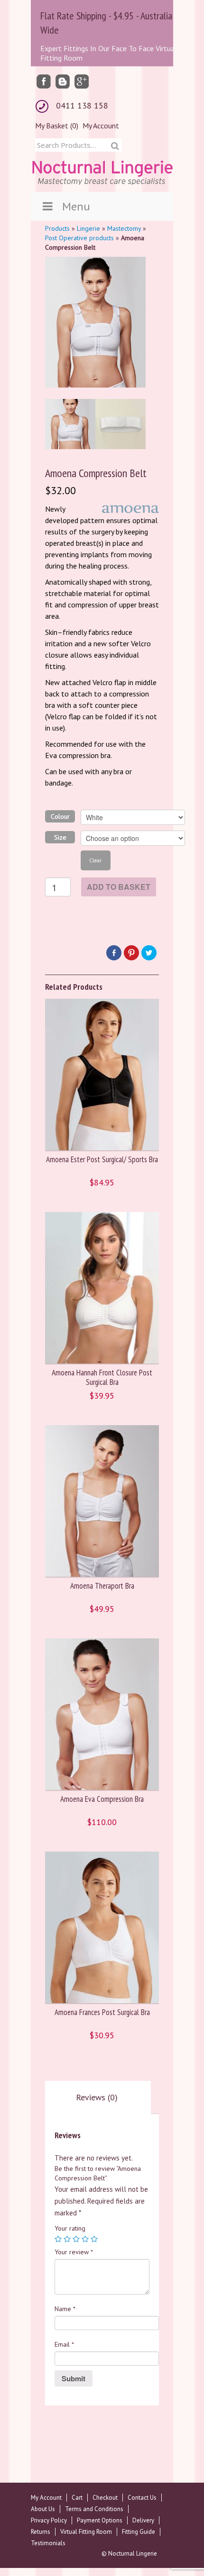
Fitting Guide (139, 2532)
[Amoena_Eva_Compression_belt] (70, 424)
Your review (74, 2252)
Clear (95, 860)
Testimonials (48, 2543)
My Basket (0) (57, 126)
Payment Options (100, 2520)
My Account (101, 126)
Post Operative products (79, 238)
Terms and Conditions (94, 2509)
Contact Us (142, 2498)
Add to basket (119, 887)
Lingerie (88, 228)
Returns (41, 2532)
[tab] (97, 2097)
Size (60, 837)
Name (65, 2309)
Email (64, 2344)
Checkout (105, 2498)
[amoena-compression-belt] (121, 424)
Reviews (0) (97, 2097)
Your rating (70, 2228)
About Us (43, 2509)
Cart (77, 2498)
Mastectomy (124, 228)
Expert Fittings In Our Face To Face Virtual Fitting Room (109, 53)
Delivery (143, 2520)
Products (57, 228)
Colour (60, 816)
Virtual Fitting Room (86, 2532)
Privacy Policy (49, 2520)
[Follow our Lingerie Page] (44, 81)
